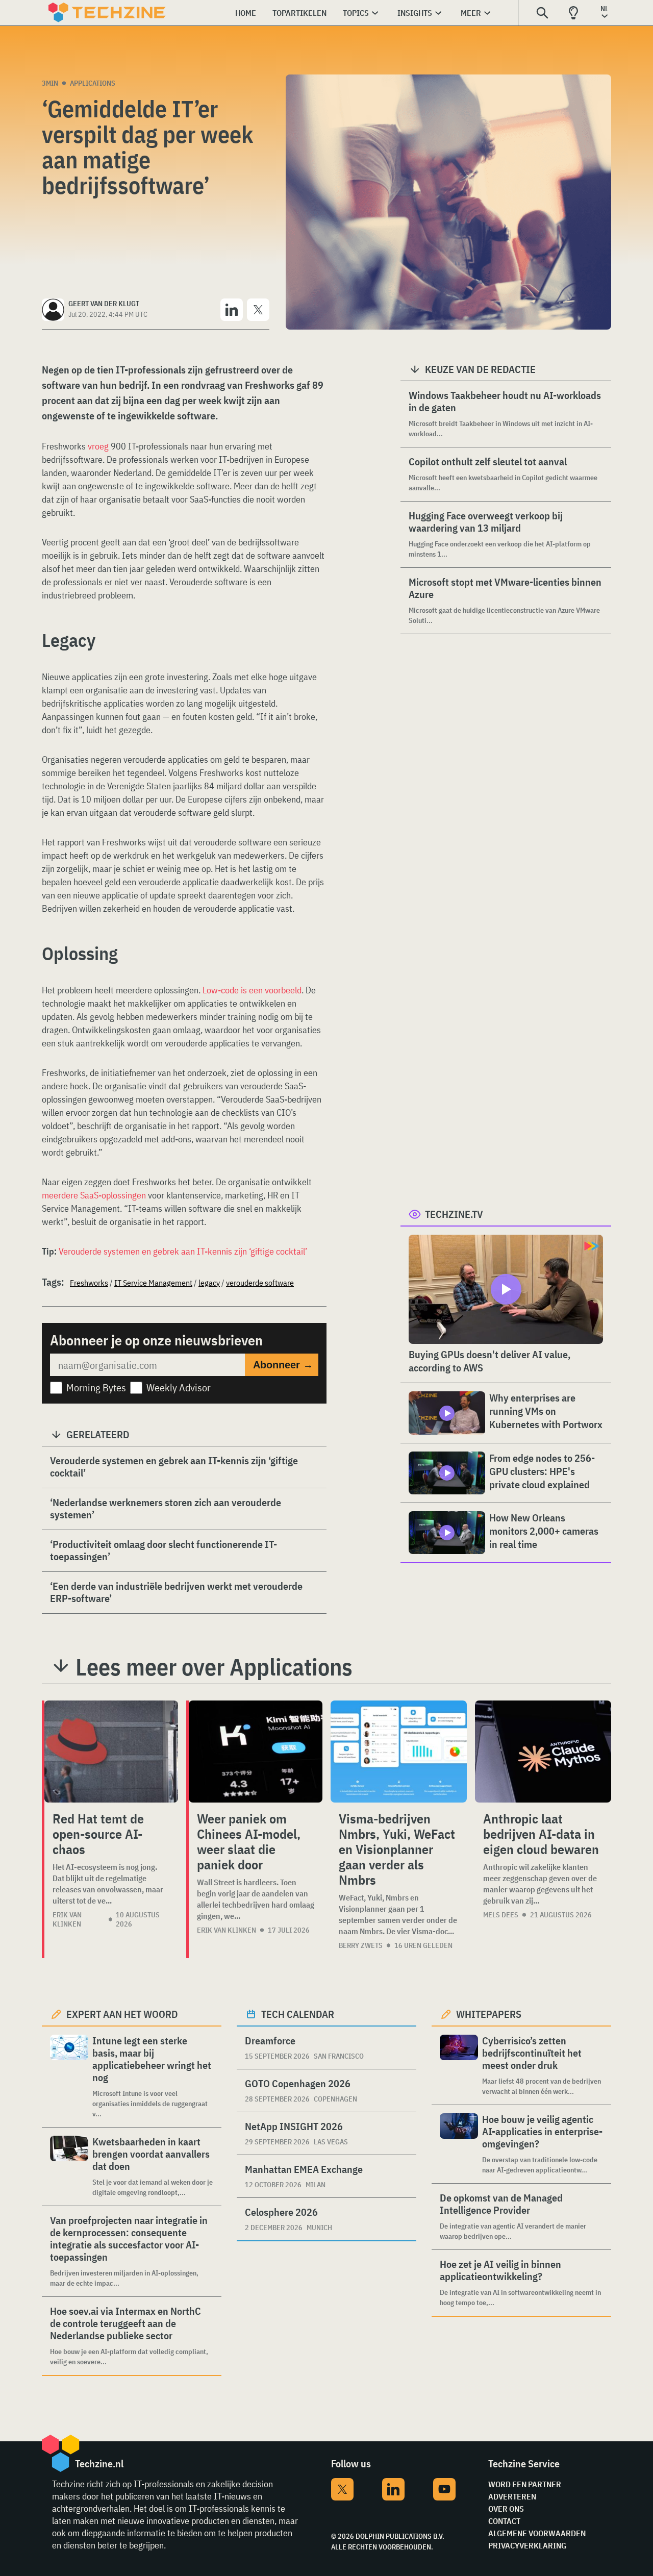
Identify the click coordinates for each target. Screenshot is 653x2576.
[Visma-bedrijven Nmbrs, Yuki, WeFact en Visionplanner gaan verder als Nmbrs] (399, 1752)
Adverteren (512, 2496)
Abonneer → (283, 1365)
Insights (415, 13)
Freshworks (89, 1283)
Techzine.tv (454, 1214)
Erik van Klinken (67, 1919)
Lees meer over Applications (214, 1667)
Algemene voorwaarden (537, 2533)
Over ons (506, 2509)
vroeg (98, 446)
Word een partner (525, 2484)
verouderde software (260, 1283)
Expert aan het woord (122, 2014)
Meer (471, 13)
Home (246, 13)
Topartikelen (299, 13)
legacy (209, 1283)
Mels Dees (501, 1915)
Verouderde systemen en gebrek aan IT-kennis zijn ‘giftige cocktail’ (183, 1251)
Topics (356, 13)
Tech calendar (298, 2014)
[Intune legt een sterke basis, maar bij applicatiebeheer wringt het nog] (69, 2077)
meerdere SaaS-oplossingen (94, 1195)
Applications (93, 83)
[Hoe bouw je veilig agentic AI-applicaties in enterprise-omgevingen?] (459, 2144)
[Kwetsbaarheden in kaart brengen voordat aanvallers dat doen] (69, 2167)
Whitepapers (489, 2014)
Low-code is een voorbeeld (252, 990)
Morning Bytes (96, 1387)
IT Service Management (153, 1283)
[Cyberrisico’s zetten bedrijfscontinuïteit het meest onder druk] (459, 2066)
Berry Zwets (361, 1945)
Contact (504, 2521)
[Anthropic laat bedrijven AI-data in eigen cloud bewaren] (543, 1752)
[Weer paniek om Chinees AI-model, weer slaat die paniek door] (256, 1752)
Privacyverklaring (527, 2545)
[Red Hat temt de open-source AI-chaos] (111, 1752)
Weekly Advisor (179, 1387)
